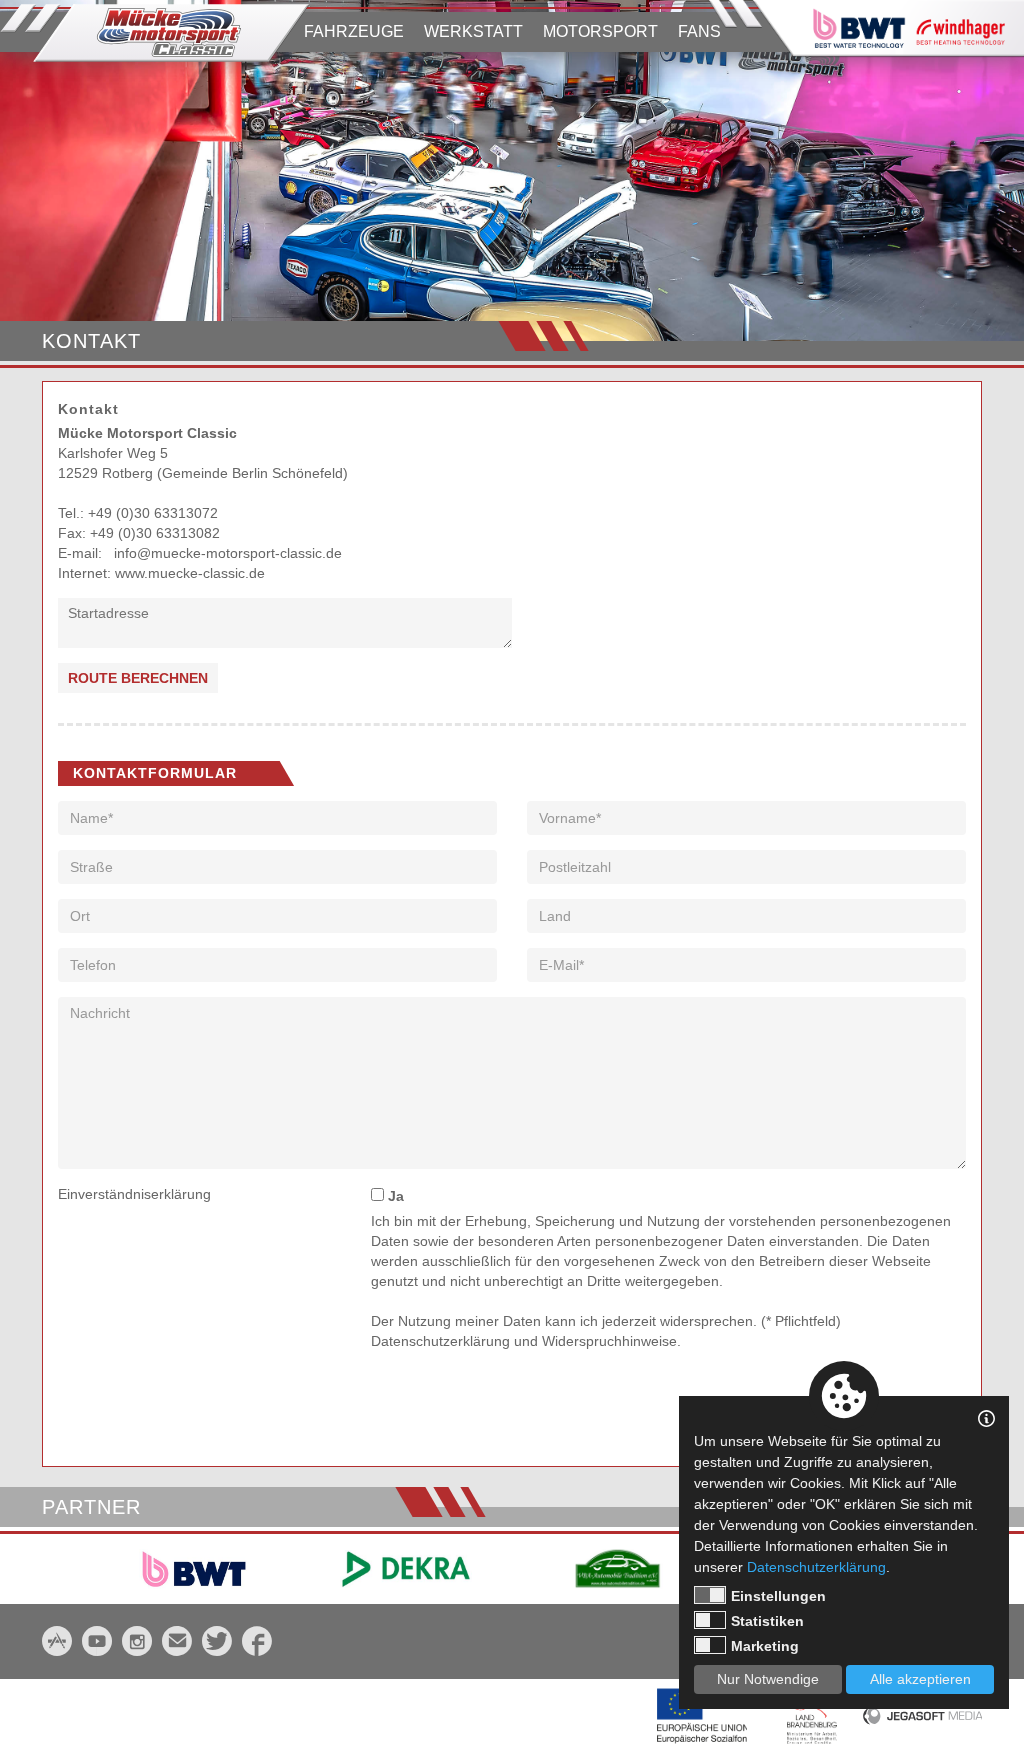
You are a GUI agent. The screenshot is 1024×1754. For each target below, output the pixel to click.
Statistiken (767, 1621)
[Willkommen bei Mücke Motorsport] (155, 33)
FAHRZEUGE (354, 31)
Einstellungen (778, 1596)
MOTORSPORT (600, 31)
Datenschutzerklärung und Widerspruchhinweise (524, 1341)
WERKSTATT (473, 31)
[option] (512, 170)
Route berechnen (138, 678)
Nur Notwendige (768, 1679)
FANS (699, 31)
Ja (394, 1196)
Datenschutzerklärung (816, 1567)
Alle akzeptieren (920, 1679)
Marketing (765, 1646)
